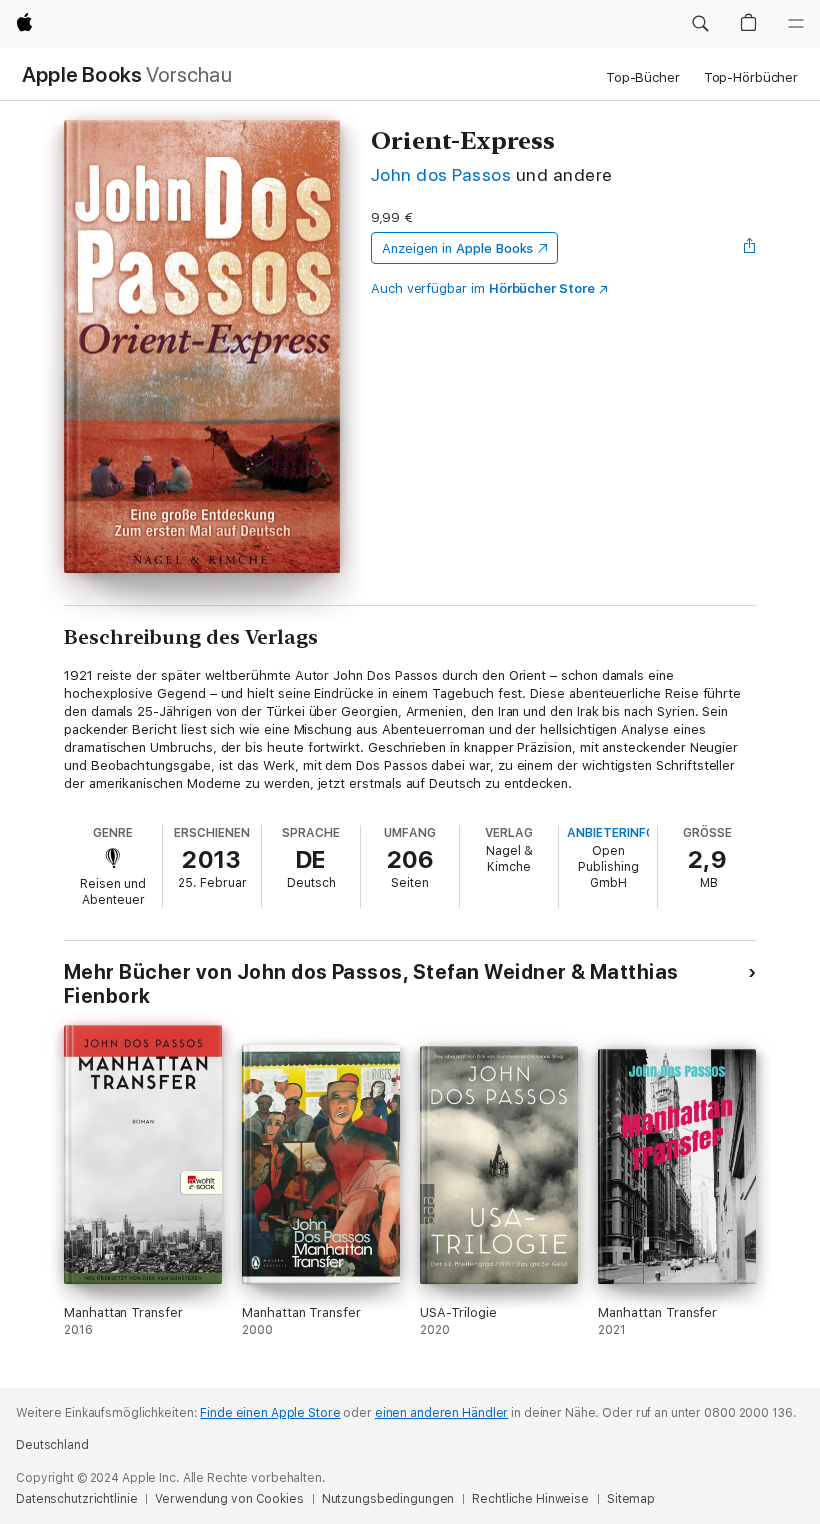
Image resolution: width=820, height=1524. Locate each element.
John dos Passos (441, 174)
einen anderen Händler (441, 1413)
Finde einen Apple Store (270, 1413)
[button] (700, 24)
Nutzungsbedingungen (388, 1499)
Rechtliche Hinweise (530, 1499)
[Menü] (796, 24)
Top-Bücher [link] (643, 77)
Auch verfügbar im (483, 288)
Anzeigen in (458, 248)
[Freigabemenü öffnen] (750, 248)
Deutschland (52, 1445)
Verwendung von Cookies (229, 1499)
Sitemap (631, 1499)
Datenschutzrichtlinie (76, 1499)
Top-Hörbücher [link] (751, 77)
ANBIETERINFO (611, 833)
